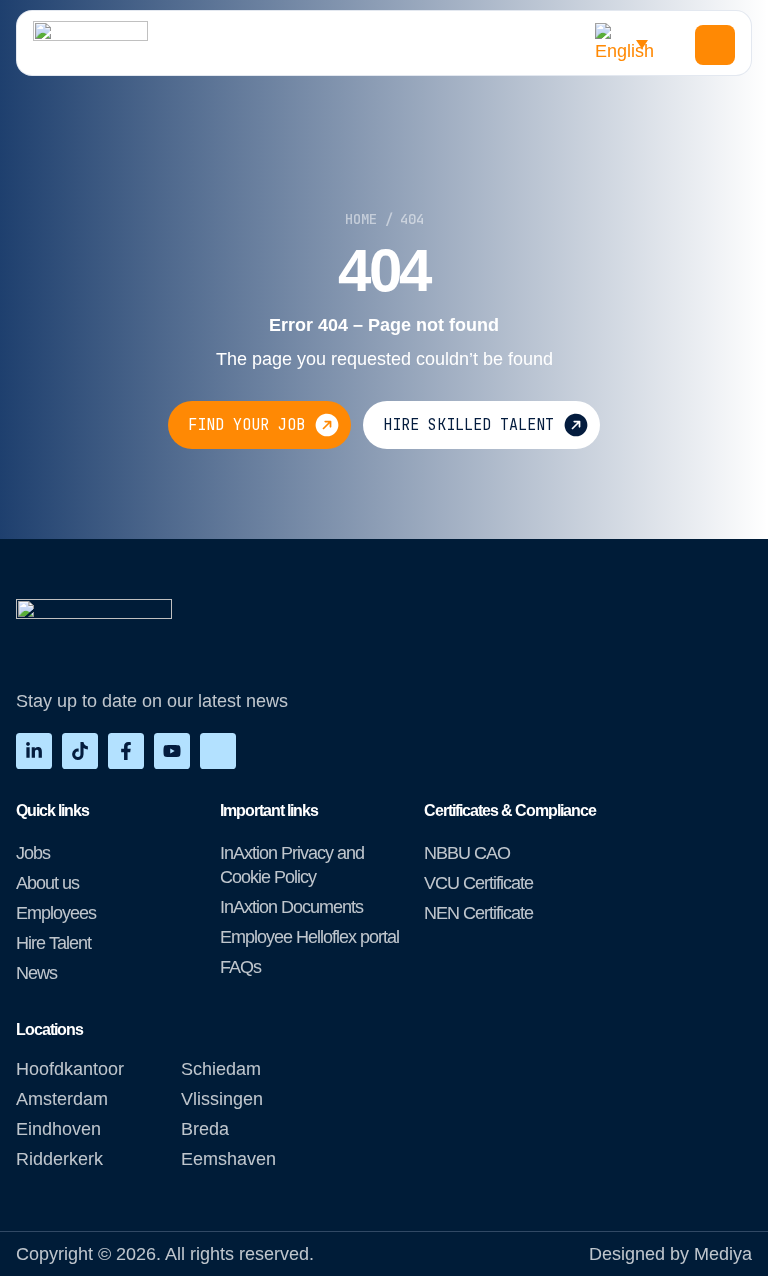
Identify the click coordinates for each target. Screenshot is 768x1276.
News (36, 973)
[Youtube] (172, 751)
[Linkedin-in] (34, 751)
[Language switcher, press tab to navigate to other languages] (626, 43)
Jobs (33, 853)
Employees (56, 913)
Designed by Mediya (670, 1254)
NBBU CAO (467, 853)
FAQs (240, 967)
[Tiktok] (80, 751)
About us (47, 883)
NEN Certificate (478, 913)
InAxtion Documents (291, 907)
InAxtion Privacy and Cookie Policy (292, 865)
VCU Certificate (478, 883)
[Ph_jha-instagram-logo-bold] (218, 751)
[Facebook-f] (126, 751)
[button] (715, 45)
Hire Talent (53, 943)
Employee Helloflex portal (309, 937)
